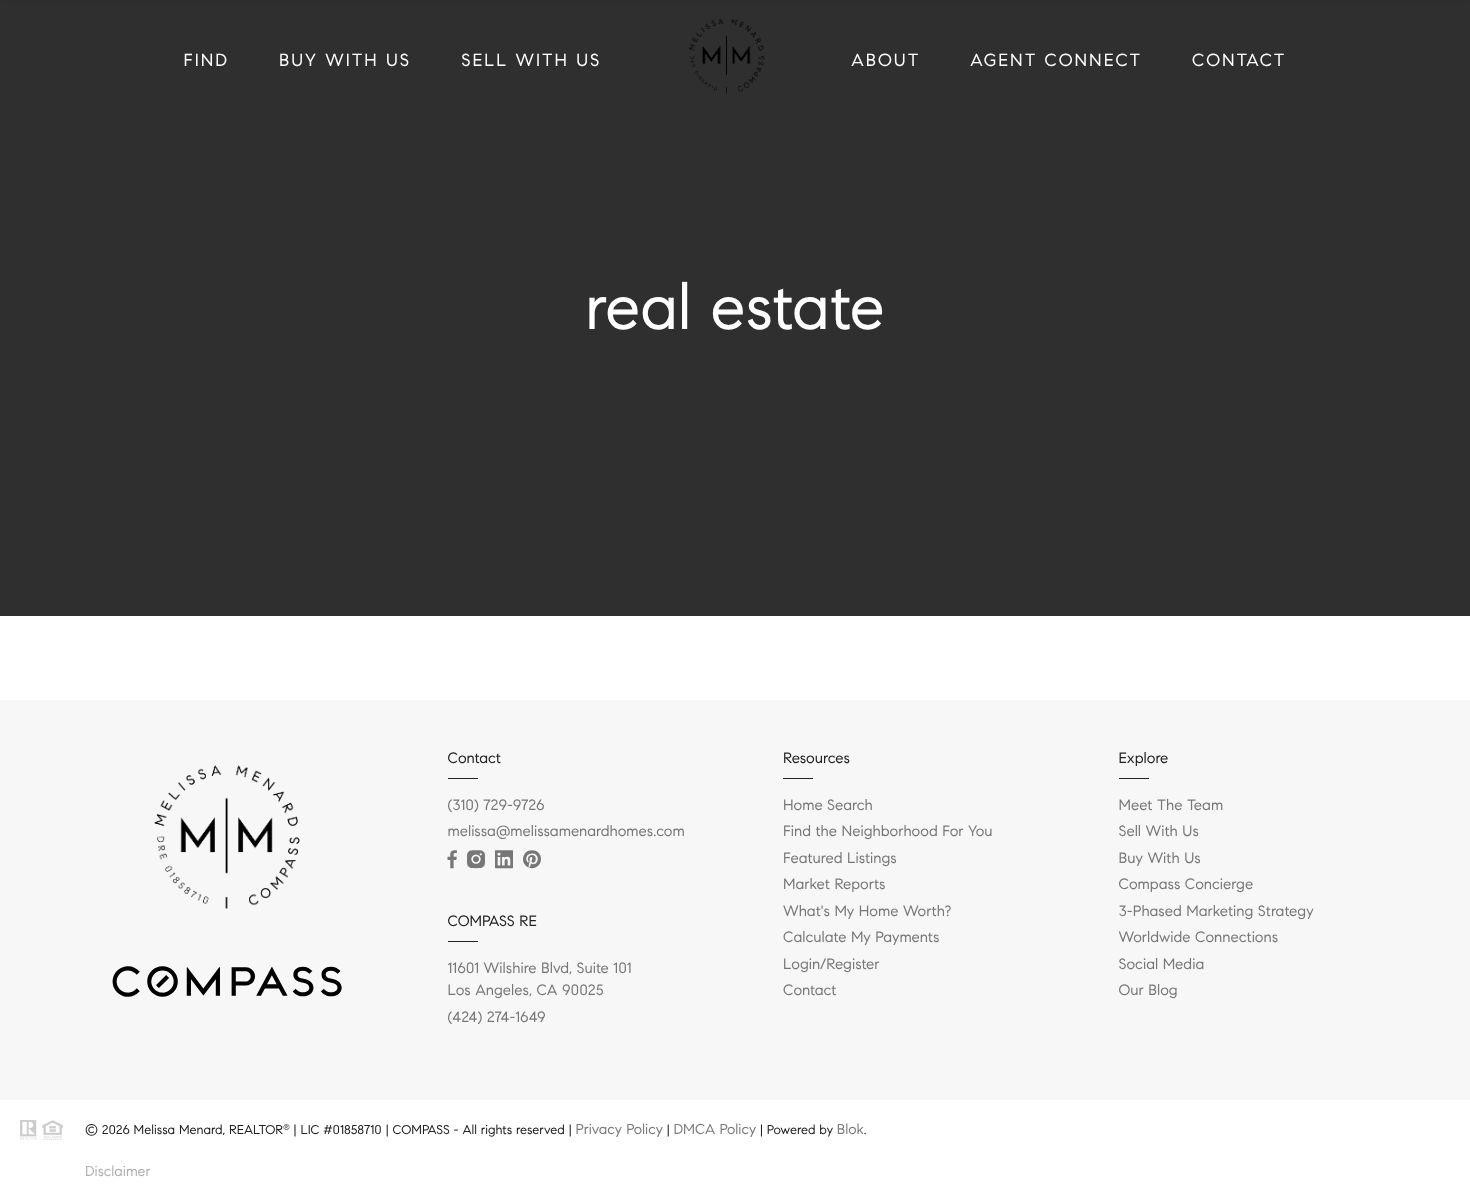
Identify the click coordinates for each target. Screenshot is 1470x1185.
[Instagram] (476, 860)
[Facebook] (452, 860)
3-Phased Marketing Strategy (1216, 912)
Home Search (828, 806)
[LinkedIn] (504, 860)
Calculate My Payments (861, 938)
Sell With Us (531, 60)
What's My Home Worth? (867, 912)
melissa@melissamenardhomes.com (566, 832)
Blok (850, 1129)
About (885, 60)
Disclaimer (117, 1171)
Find (206, 60)
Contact (1239, 60)
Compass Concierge (1186, 885)
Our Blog (1148, 991)
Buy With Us (345, 60)
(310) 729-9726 (496, 806)
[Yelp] (562, 860)
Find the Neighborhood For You (888, 832)
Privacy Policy (618, 1129)
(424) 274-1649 (497, 1018)
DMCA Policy (714, 1129)
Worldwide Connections (1199, 938)
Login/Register (831, 965)
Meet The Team (1171, 806)
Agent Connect (1056, 60)
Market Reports (834, 885)
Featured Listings (840, 859)
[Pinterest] (532, 860)
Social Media (1162, 965)
